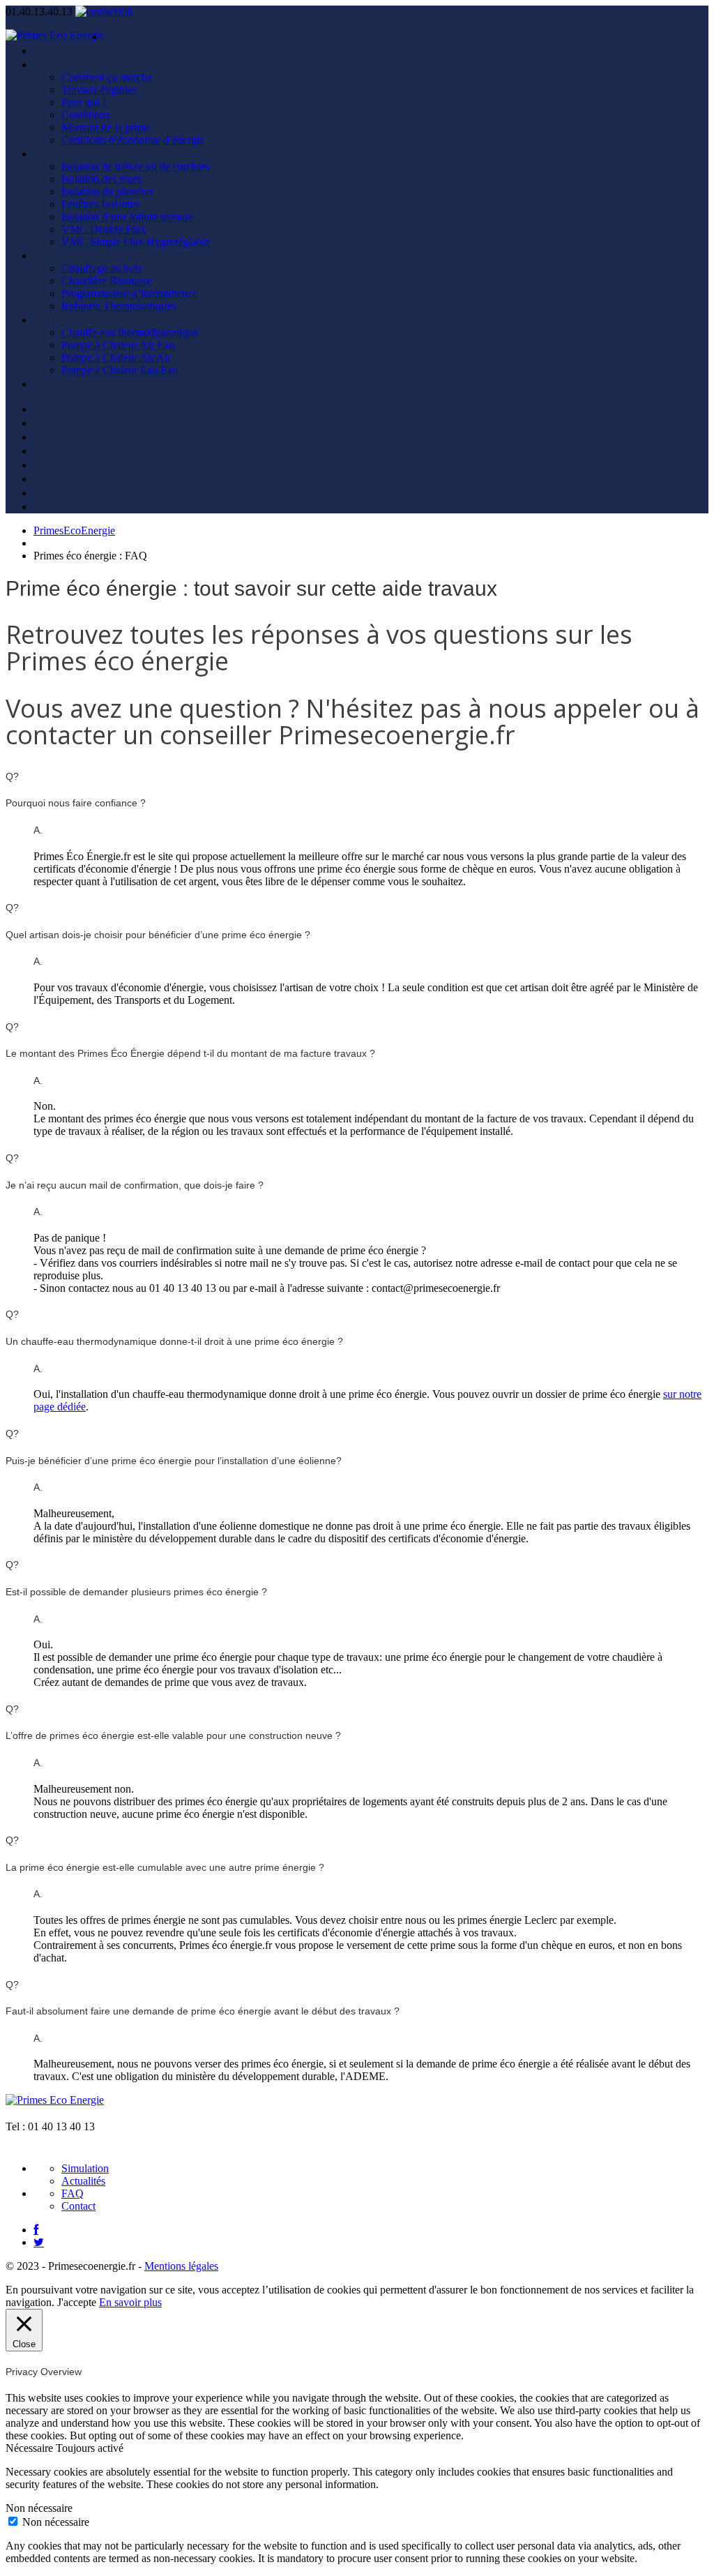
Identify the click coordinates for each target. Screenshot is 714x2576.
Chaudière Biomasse (107, 281)
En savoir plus (130, 2302)
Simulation (58, 50)
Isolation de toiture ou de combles (135, 166)
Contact (52, 384)
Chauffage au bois (101, 268)
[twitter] (39, 2242)
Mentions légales (181, 2266)
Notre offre (61, 64)
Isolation (54, 153)
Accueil (120, 36)
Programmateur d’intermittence (129, 293)
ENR (44, 319)
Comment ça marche (107, 77)
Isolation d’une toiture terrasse (127, 217)
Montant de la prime (106, 127)
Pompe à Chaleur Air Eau (118, 345)
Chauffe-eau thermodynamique (130, 332)
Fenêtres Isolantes (100, 204)
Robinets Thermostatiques (119, 306)
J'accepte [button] (77, 2302)
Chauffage (58, 255)
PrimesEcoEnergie (74, 530)
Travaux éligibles (99, 90)
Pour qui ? (84, 102)
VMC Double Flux (104, 229)
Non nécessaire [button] (39, 2508)
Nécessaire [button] (31, 2448)
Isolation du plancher (107, 191)
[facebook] (36, 2230)
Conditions (85, 115)
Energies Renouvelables (91, 465)
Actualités (83, 2181)
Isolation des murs (101, 179)
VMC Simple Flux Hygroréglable (136, 242)
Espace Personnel (77, 479)
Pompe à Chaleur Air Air (116, 357)
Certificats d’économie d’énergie (133, 140)
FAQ (44, 492)
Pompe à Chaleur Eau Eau (120, 370)
